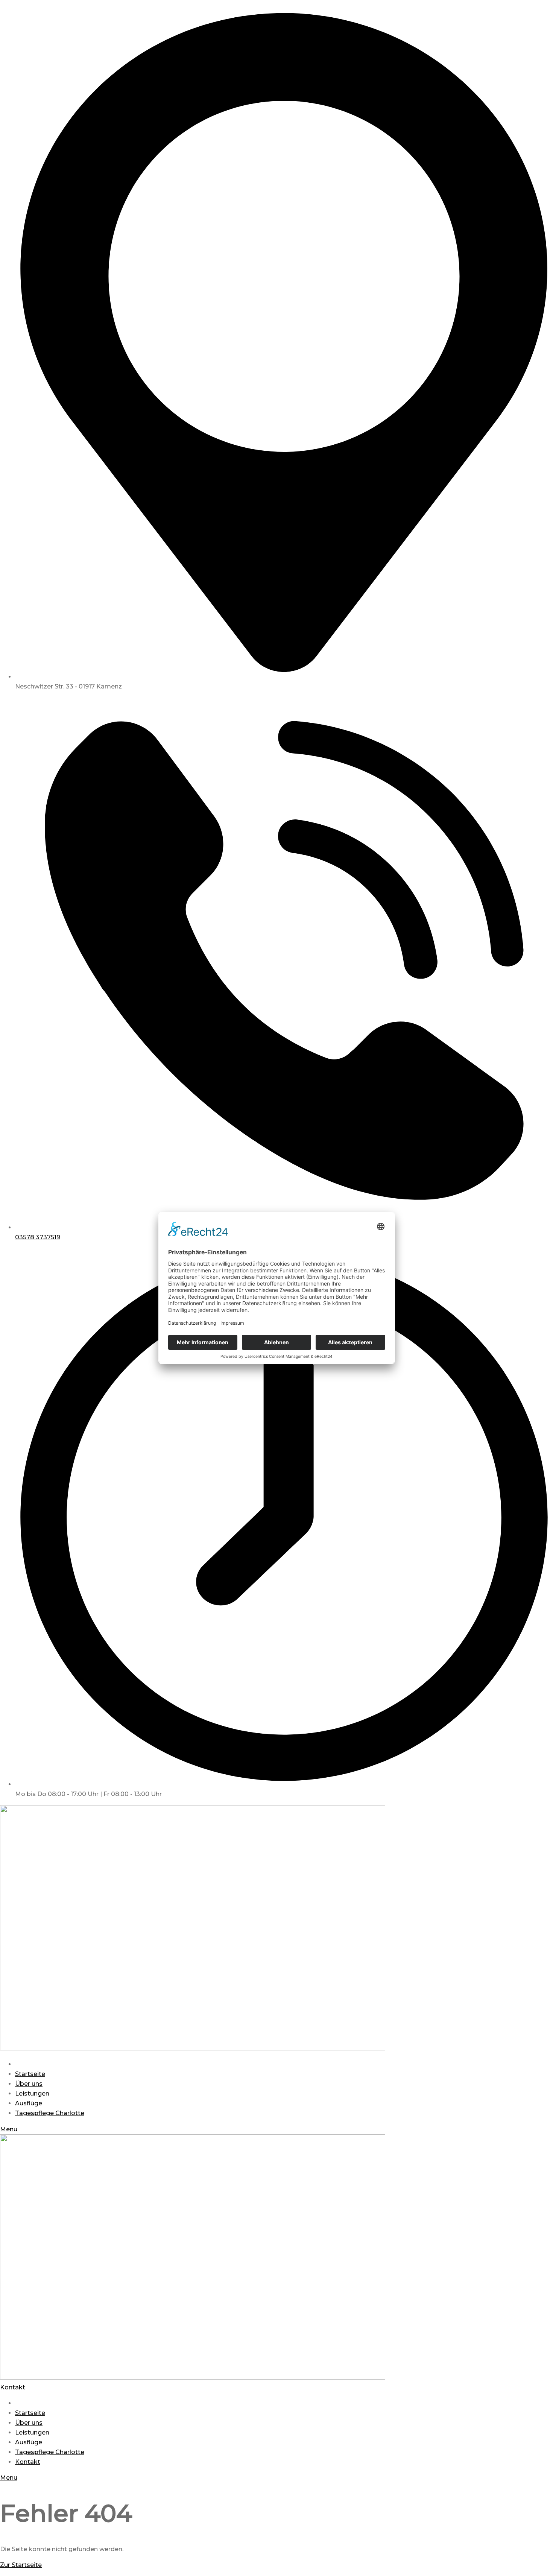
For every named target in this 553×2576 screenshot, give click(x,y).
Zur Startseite (21, 2565)
